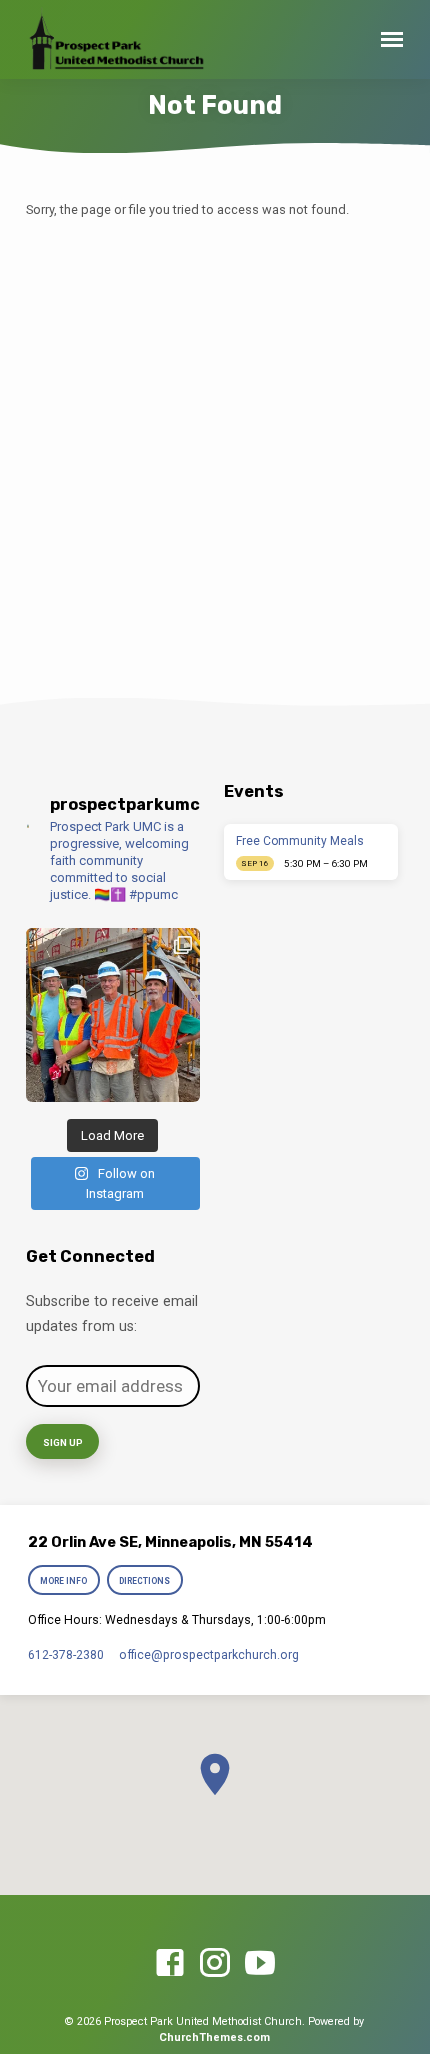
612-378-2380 (66, 1655)
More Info (63, 1581)
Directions (145, 1581)
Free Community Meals (300, 841)
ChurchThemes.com (214, 2037)
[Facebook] (170, 1964)
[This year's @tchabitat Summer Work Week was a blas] (113, 1015)
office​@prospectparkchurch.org (209, 1655)
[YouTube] (260, 1964)
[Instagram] (215, 1964)
